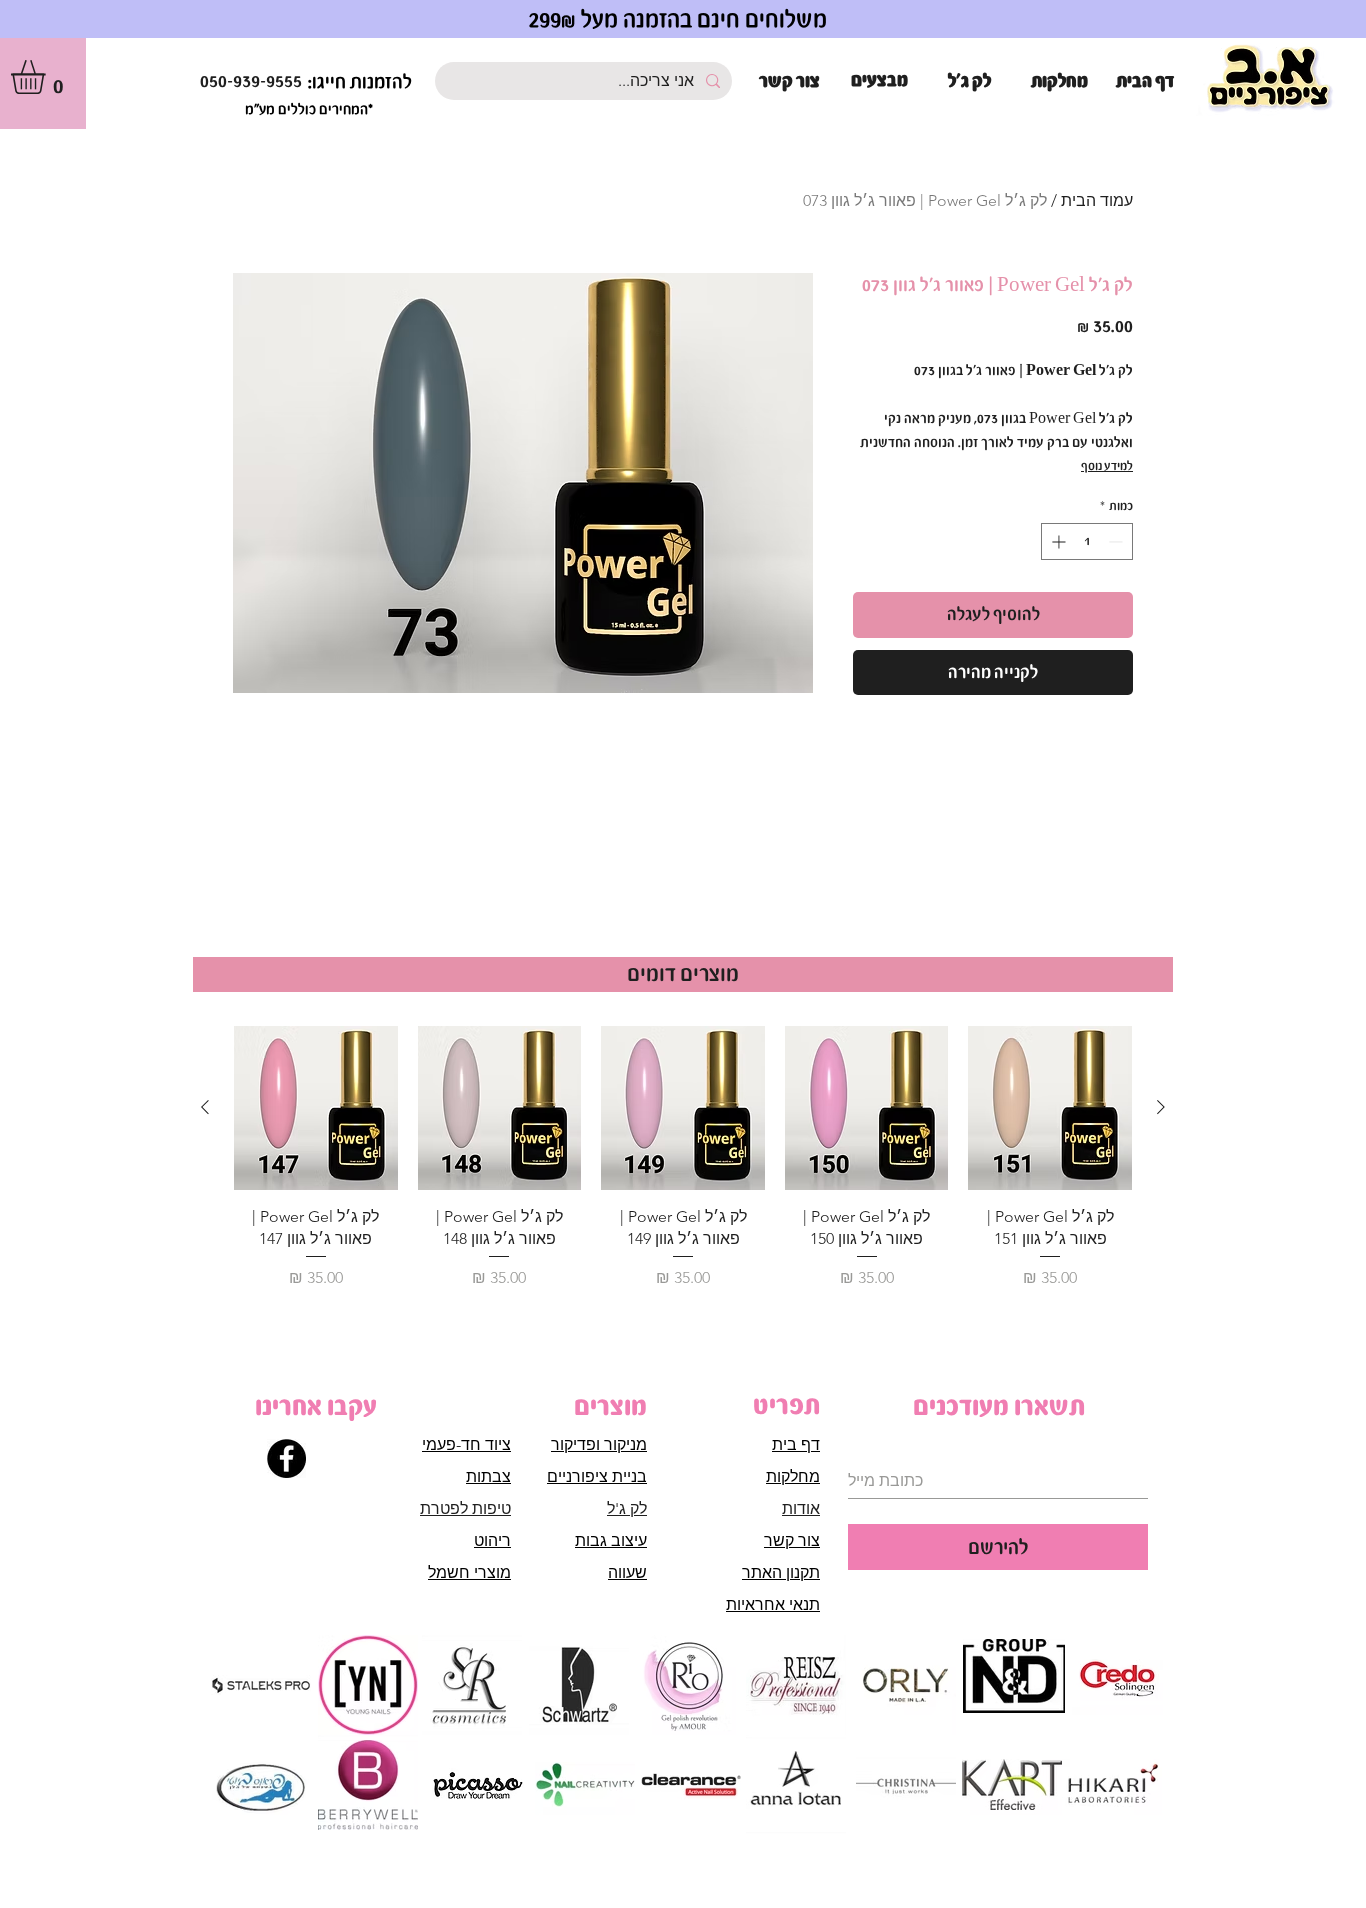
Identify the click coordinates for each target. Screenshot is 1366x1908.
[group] (683, 1158)
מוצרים (610, 1406)
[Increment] (1056, 541)
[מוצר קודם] (1161, 1107)
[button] (48, 77)
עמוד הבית (1097, 200)
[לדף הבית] (1270, 79)
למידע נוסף (1107, 466)
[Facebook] (286, 1458)
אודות (801, 1508)
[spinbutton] (1087, 541)
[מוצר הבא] (205, 1107)
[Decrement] (1117, 541)
